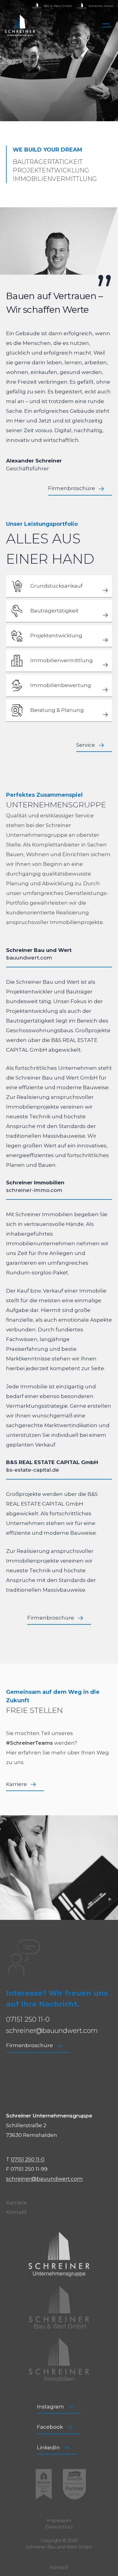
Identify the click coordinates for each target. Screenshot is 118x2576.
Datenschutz (59, 2527)
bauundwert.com (29, 958)
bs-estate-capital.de (33, 1470)
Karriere (16, 2203)
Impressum (59, 2521)
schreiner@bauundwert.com (52, 2031)
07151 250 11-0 (28, 2019)
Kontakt (16, 2212)
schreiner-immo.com (34, 1190)
